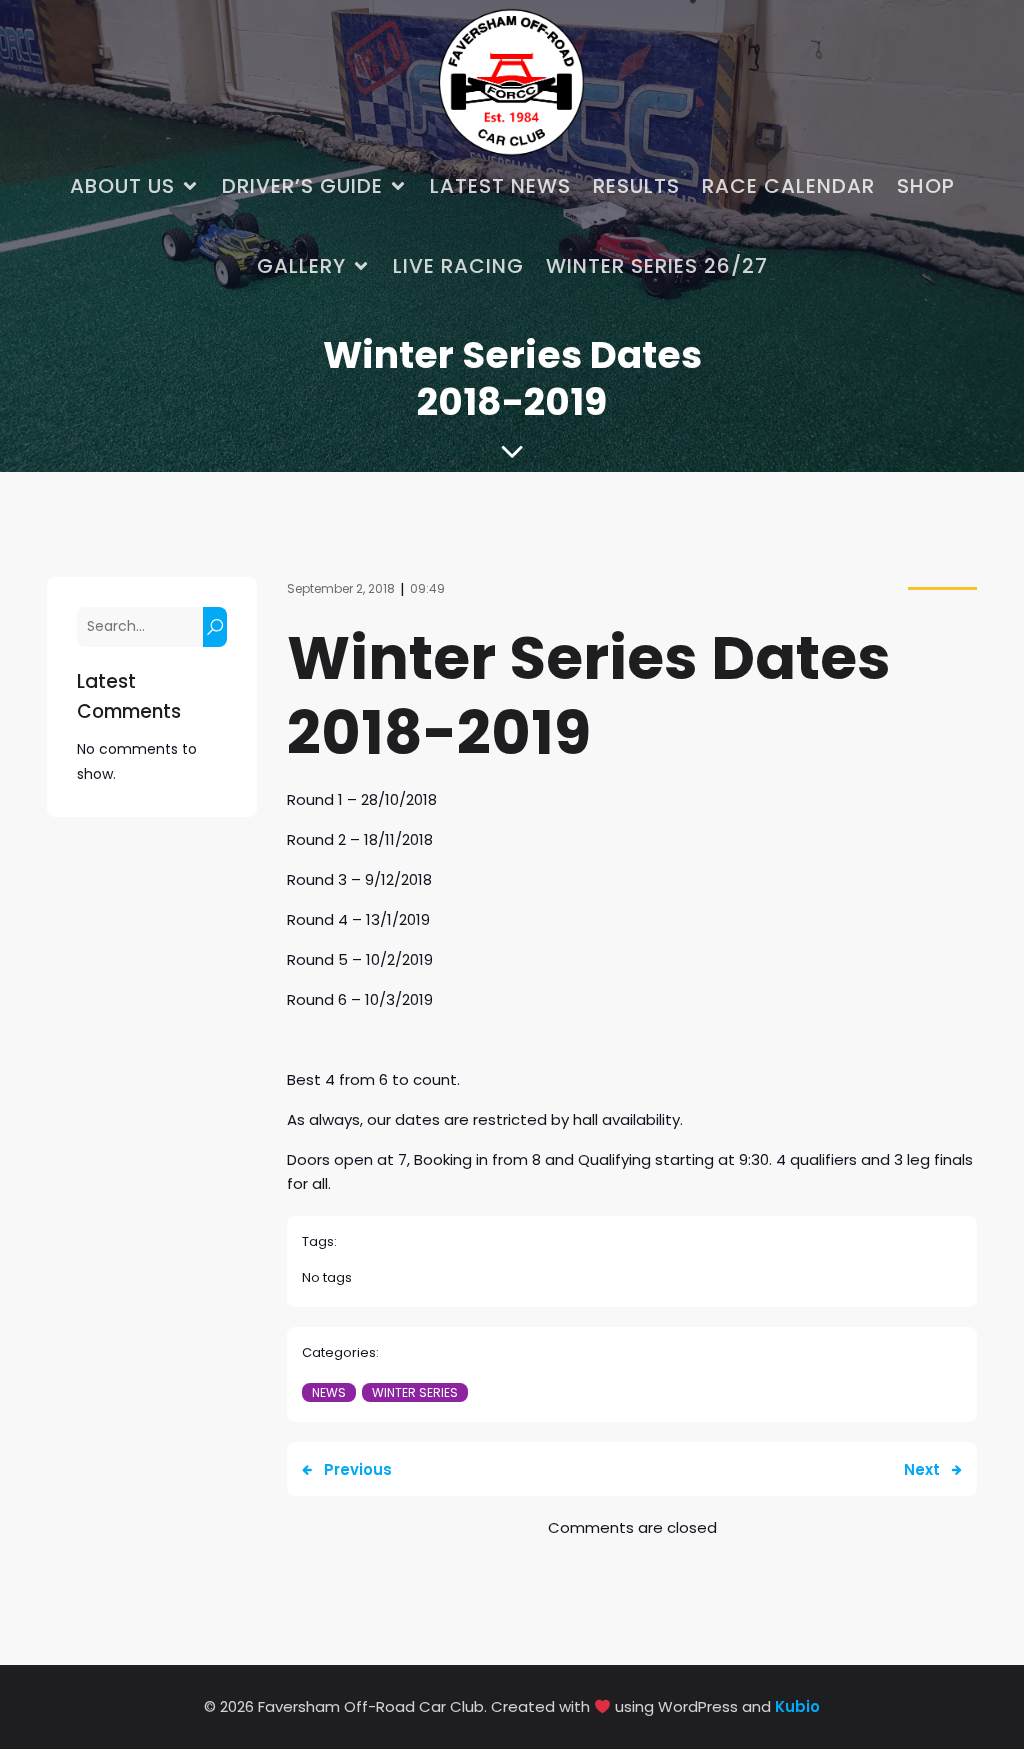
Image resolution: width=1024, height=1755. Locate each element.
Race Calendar (788, 186)
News (329, 1392)
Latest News (500, 186)
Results (636, 186)
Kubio (797, 1706)
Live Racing (458, 266)
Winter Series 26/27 (657, 266)
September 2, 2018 (341, 588)
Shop (926, 186)
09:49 (427, 588)
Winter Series (415, 1392)
